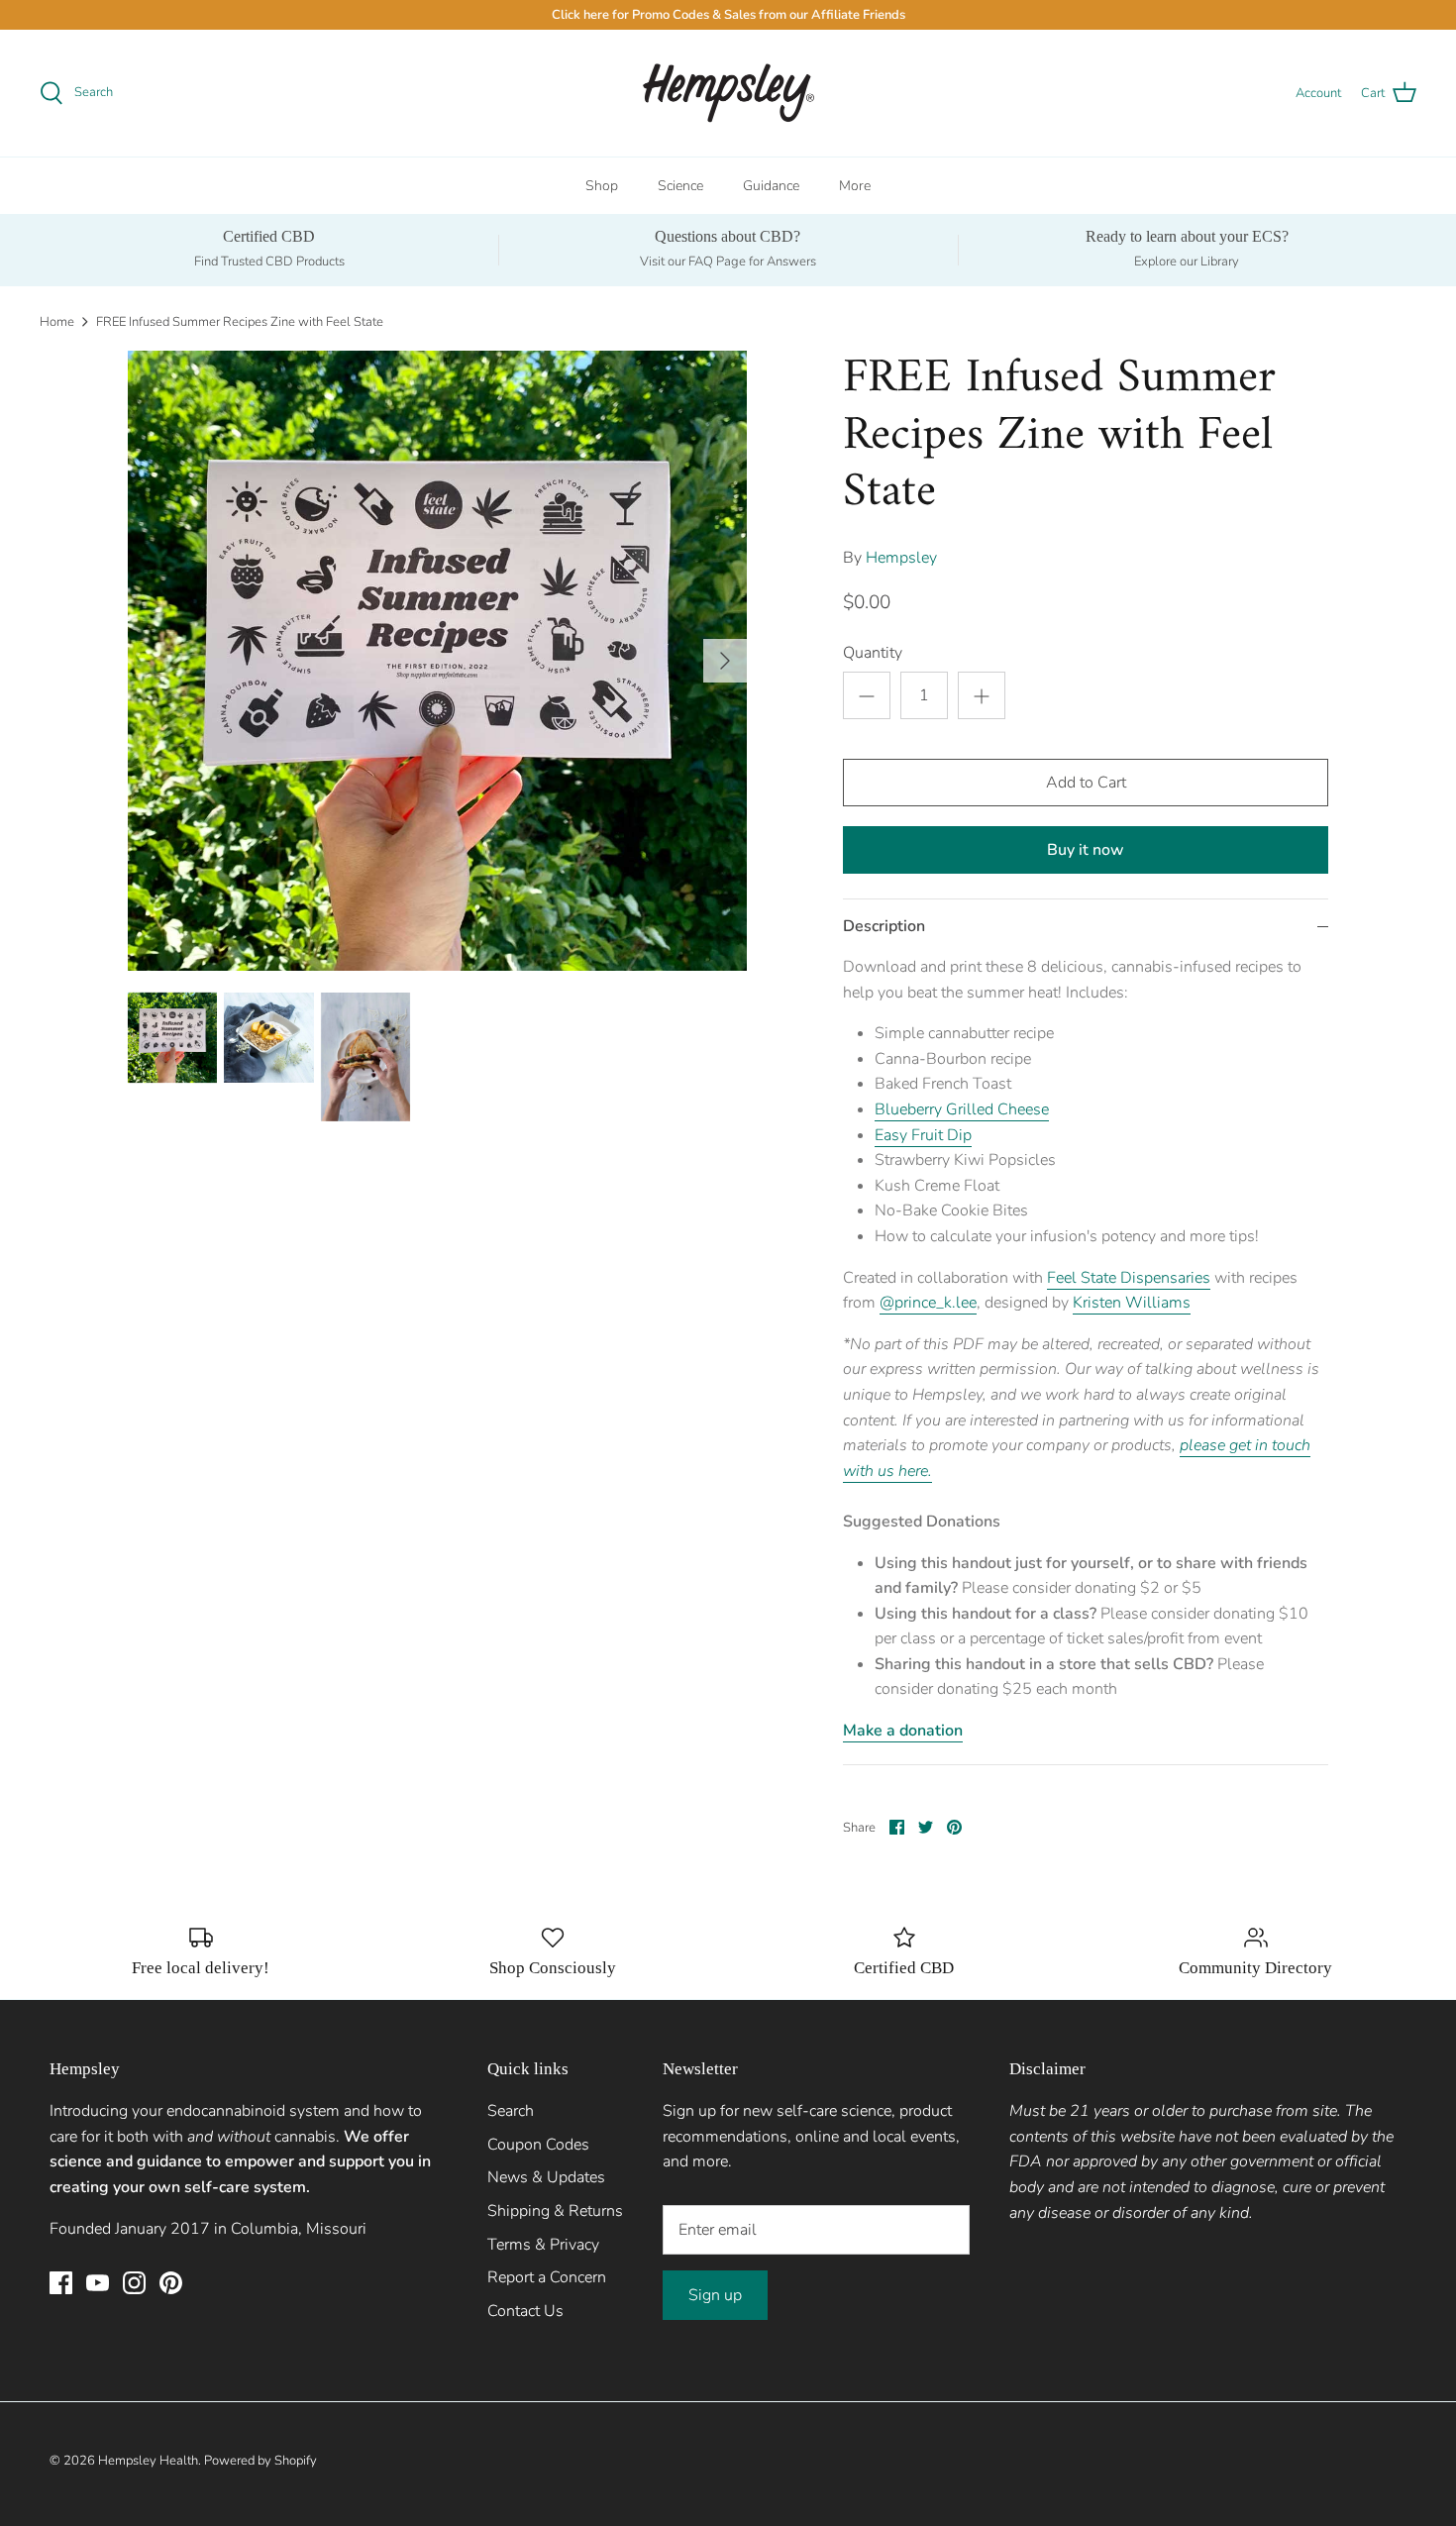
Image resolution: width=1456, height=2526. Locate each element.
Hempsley (901, 558)
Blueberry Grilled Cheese (962, 1109)
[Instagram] (134, 2283)
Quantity (873, 653)
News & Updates (546, 2177)
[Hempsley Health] (728, 93)
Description (884, 926)
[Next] (725, 661)
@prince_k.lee (928, 1303)
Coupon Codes (538, 2145)
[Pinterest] (171, 2283)
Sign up (715, 2295)
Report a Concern (547, 2277)
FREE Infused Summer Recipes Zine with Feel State (240, 322)
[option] (438, 661)
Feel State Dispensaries (1129, 1278)
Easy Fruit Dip (923, 1135)
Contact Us (525, 2311)
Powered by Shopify (260, 2461)
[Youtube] (98, 2283)
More (855, 186)
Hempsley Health (148, 2461)
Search (511, 2111)
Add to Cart (1086, 783)
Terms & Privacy (543, 2245)
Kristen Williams (1132, 1303)
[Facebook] (61, 2283)
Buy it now (1086, 850)
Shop (602, 186)
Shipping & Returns (555, 2211)
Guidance (771, 186)
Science (680, 186)
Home (57, 322)
